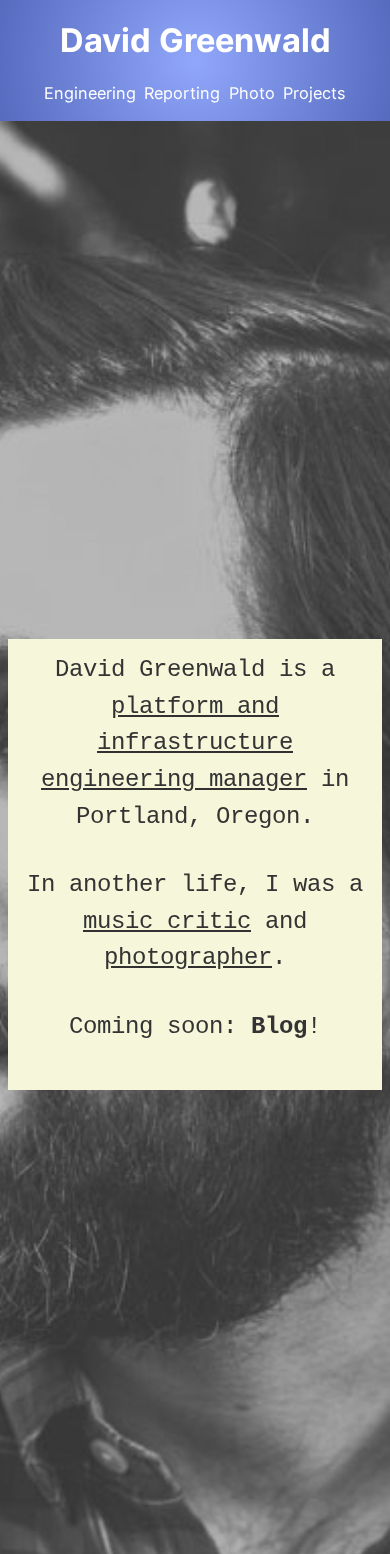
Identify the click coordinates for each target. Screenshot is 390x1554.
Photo (252, 93)
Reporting (182, 93)
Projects (314, 93)
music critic (167, 921)
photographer (188, 957)
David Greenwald (195, 40)
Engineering (90, 93)
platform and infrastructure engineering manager (174, 743)
